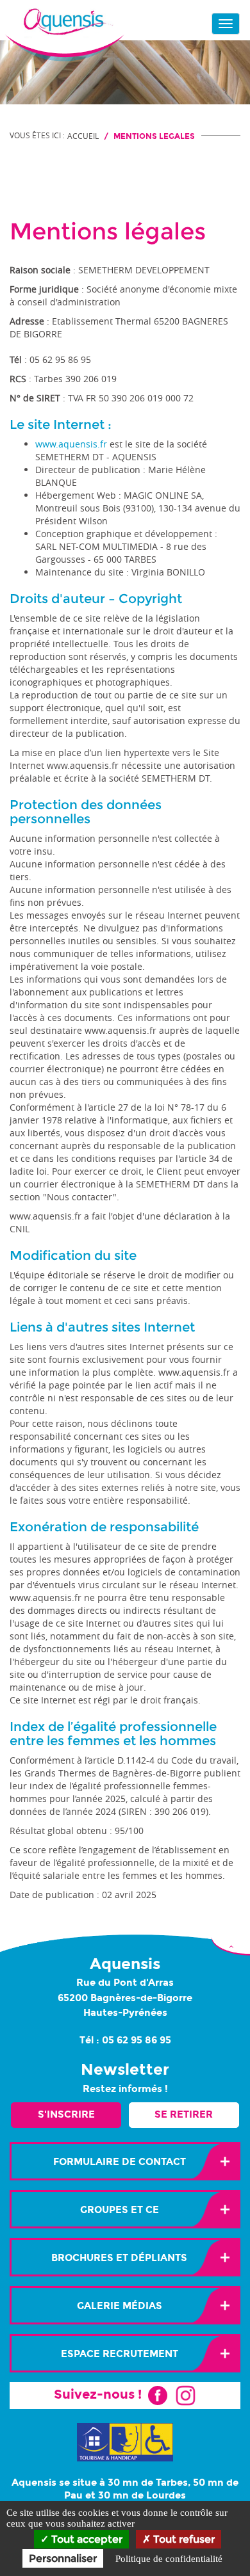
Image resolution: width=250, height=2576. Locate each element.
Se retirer (184, 2114)
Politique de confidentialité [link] (169, 2559)
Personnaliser (63, 2558)
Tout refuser (183, 2539)
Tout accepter (86, 2539)
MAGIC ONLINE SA (163, 495)
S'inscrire (66, 2114)
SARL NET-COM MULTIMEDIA (96, 546)
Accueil (83, 136)
